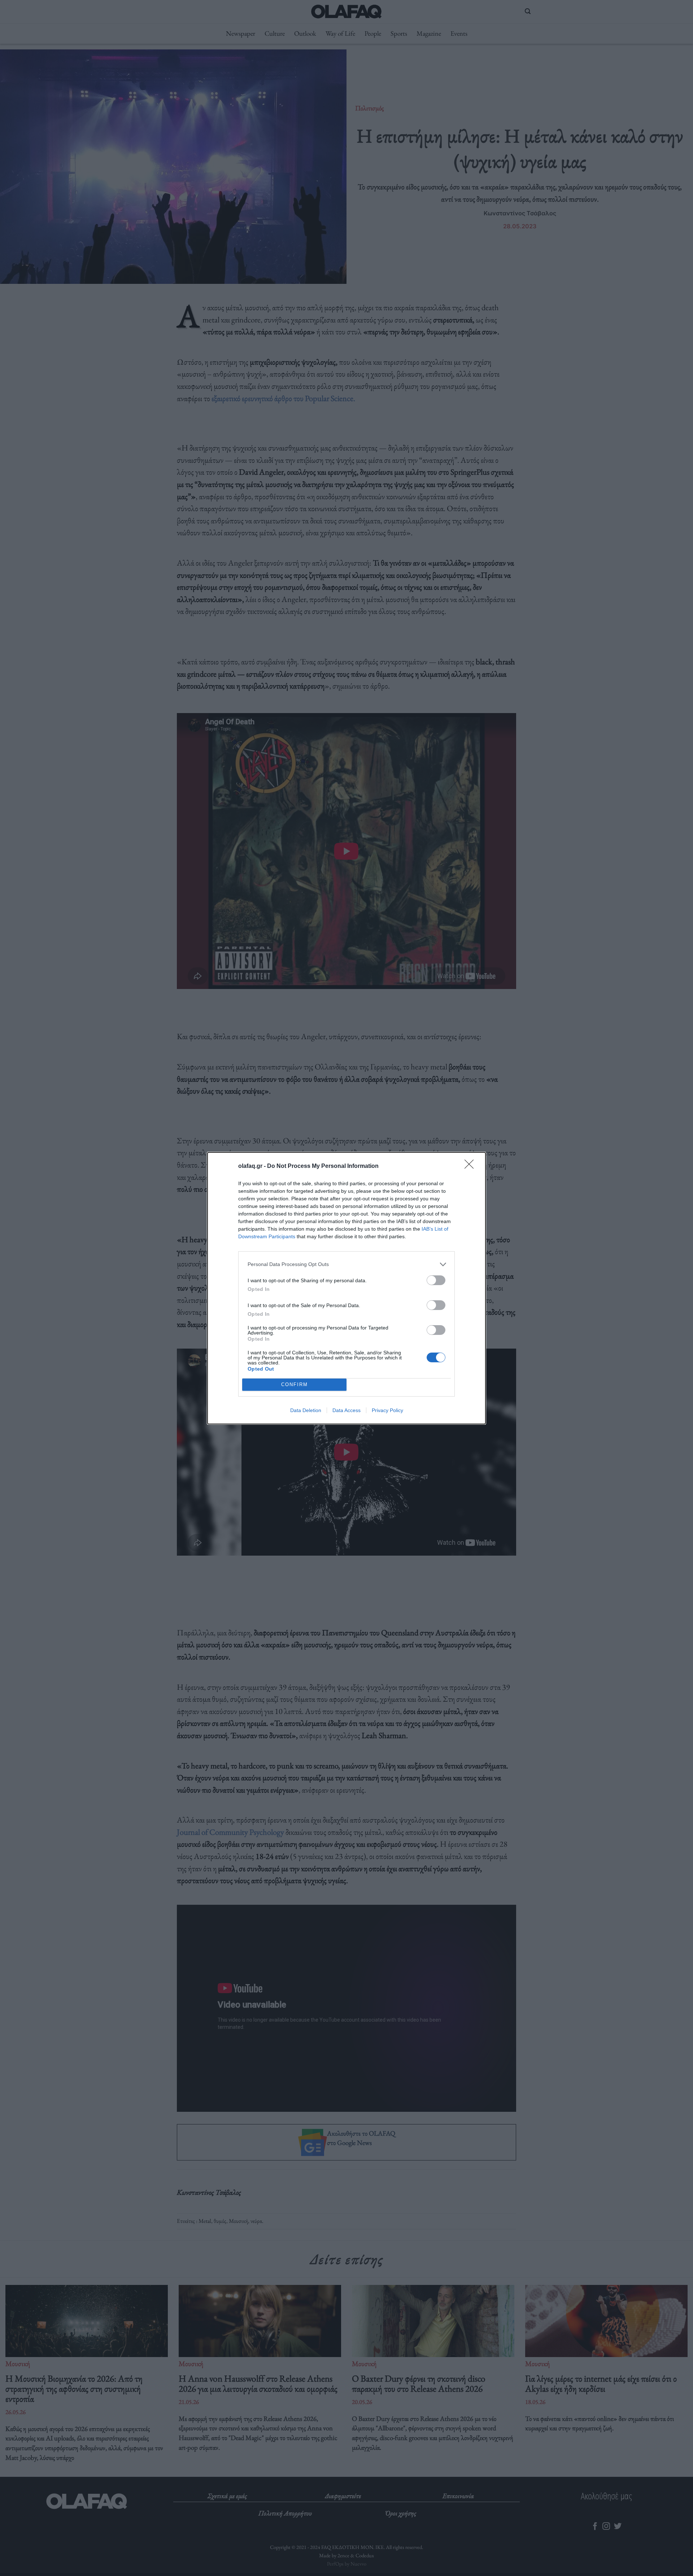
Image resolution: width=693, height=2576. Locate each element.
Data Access (346, 1410)
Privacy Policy (387, 1410)
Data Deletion (306, 1410)
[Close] (471, 1166)
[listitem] (346, 1264)
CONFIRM (295, 1384)
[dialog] (346, 1288)
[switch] (436, 1280)
